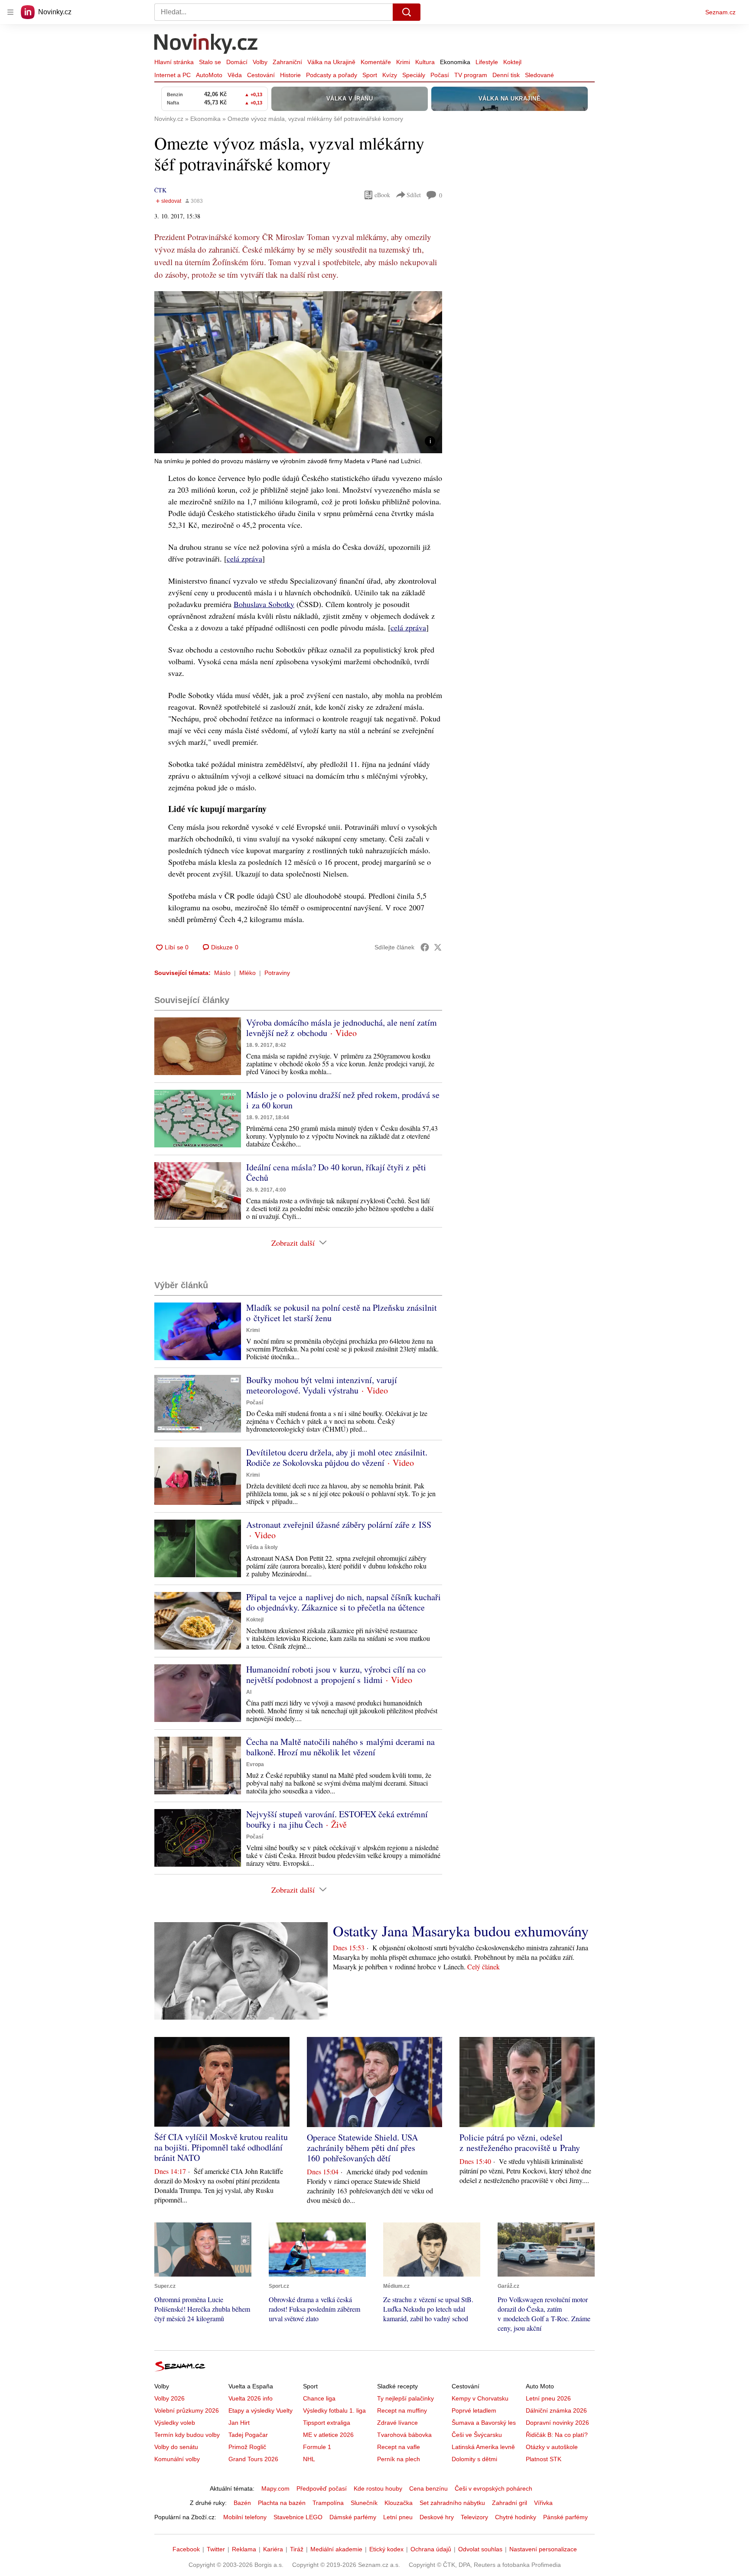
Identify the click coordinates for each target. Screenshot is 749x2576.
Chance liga (319, 2398)
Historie (290, 75)
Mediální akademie (336, 2549)
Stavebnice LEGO (298, 2517)
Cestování (261, 75)
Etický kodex (386, 2549)
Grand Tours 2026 (253, 2459)
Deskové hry (437, 2517)
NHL (309, 2459)
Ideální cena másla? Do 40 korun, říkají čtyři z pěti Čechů (336, 1172)
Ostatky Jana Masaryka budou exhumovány (461, 1931)
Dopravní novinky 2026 (557, 2423)
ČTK (160, 190)
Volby (260, 62)
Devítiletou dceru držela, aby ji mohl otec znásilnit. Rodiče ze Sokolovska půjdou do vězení (337, 1457)
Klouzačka (399, 2503)
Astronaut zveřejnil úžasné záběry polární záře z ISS (339, 1525)
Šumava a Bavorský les (484, 2423)
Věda (235, 75)
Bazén (242, 2503)
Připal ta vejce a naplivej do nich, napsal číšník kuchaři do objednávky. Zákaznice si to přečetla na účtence (344, 1602)
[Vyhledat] (407, 12)
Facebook (186, 2549)
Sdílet (414, 195)
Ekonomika (455, 62)
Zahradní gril (510, 2503)
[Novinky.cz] (206, 45)
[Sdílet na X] (438, 947)
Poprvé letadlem (474, 2410)
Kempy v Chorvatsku (480, 2398)
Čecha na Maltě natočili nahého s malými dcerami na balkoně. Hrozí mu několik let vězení (340, 1747)
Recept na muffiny (402, 2410)
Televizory (474, 2517)
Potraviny (277, 973)
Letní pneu (398, 2517)
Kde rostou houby (378, 2488)
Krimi (403, 62)
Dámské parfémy (353, 2517)
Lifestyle (487, 62)
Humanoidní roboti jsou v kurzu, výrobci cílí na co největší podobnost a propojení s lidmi (336, 1675)
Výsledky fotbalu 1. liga (334, 2410)
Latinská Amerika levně (483, 2447)
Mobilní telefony (245, 2517)
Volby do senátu (176, 2447)
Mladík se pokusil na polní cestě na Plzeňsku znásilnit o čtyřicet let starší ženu (342, 1313)
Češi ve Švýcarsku (477, 2435)
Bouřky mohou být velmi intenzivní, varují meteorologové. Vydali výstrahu (322, 1385)
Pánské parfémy (565, 2517)
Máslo (222, 973)
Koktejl (512, 62)
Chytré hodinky (516, 2517)
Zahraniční (287, 62)
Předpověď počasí (322, 2488)
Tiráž (297, 2549)
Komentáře (376, 62)
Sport (370, 75)
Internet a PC (173, 75)
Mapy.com (275, 2488)
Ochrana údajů (431, 2549)
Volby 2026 (169, 2398)
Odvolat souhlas (480, 2549)
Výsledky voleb (175, 2423)
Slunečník (364, 2503)
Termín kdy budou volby (187, 2435)
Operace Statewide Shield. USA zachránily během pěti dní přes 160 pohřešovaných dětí (362, 2148)
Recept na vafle (399, 2447)
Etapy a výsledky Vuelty (261, 2410)
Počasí (440, 75)
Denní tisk (506, 75)
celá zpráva (244, 559)
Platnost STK (544, 2459)
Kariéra (273, 2549)
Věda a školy (262, 1547)
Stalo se (210, 62)
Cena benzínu (428, 2488)
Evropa (255, 1764)
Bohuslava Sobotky (264, 604)
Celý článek (484, 1967)
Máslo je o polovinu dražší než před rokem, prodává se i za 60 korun (343, 1100)
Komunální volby (177, 2459)
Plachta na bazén (282, 2503)
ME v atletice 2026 (328, 2435)
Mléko (247, 973)
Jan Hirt (239, 2423)
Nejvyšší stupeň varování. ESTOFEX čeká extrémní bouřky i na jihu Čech (337, 1819)
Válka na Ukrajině (331, 62)
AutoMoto (209, 75)
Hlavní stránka (174, 62)
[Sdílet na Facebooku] (425, 947)
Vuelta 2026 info (251, 2398)
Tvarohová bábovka (404, 2435)
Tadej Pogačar (248, 2435)
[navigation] (10, 12)
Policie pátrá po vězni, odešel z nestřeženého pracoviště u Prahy (520, 2142)
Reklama (244, 2549)
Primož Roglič (247, 2447)
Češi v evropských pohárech (493, 2488)
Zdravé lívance (397, 2423)
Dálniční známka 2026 (556, 2410)
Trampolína (328, 2503)
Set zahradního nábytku (452, 2503)
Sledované (539, 75)
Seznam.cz (720, 12)
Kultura (425, 62)
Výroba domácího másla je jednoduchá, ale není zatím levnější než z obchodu (342, 1028)
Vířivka (543, 2503)
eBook (382, 195)
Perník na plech (399, 2459)
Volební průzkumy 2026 (187, 2410)
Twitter (216, 2549)
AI (249, 1692)
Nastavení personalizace (543, 2549)
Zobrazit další (293, 1243)
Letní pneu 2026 (548, 2398)
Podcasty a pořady (332, 75)
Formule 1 (317, 2447)
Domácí (237, 62)
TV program (471, 75)
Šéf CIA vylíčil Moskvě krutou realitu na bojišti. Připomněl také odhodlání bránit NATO (221, 2147)
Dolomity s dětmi (474, 2459)
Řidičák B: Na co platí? (557, 2435)
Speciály (414, 75)
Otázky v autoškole (552, 2447)
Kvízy (390, 75)
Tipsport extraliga (327, 2423)
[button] (298, 372)
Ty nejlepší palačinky (405, 2398)
